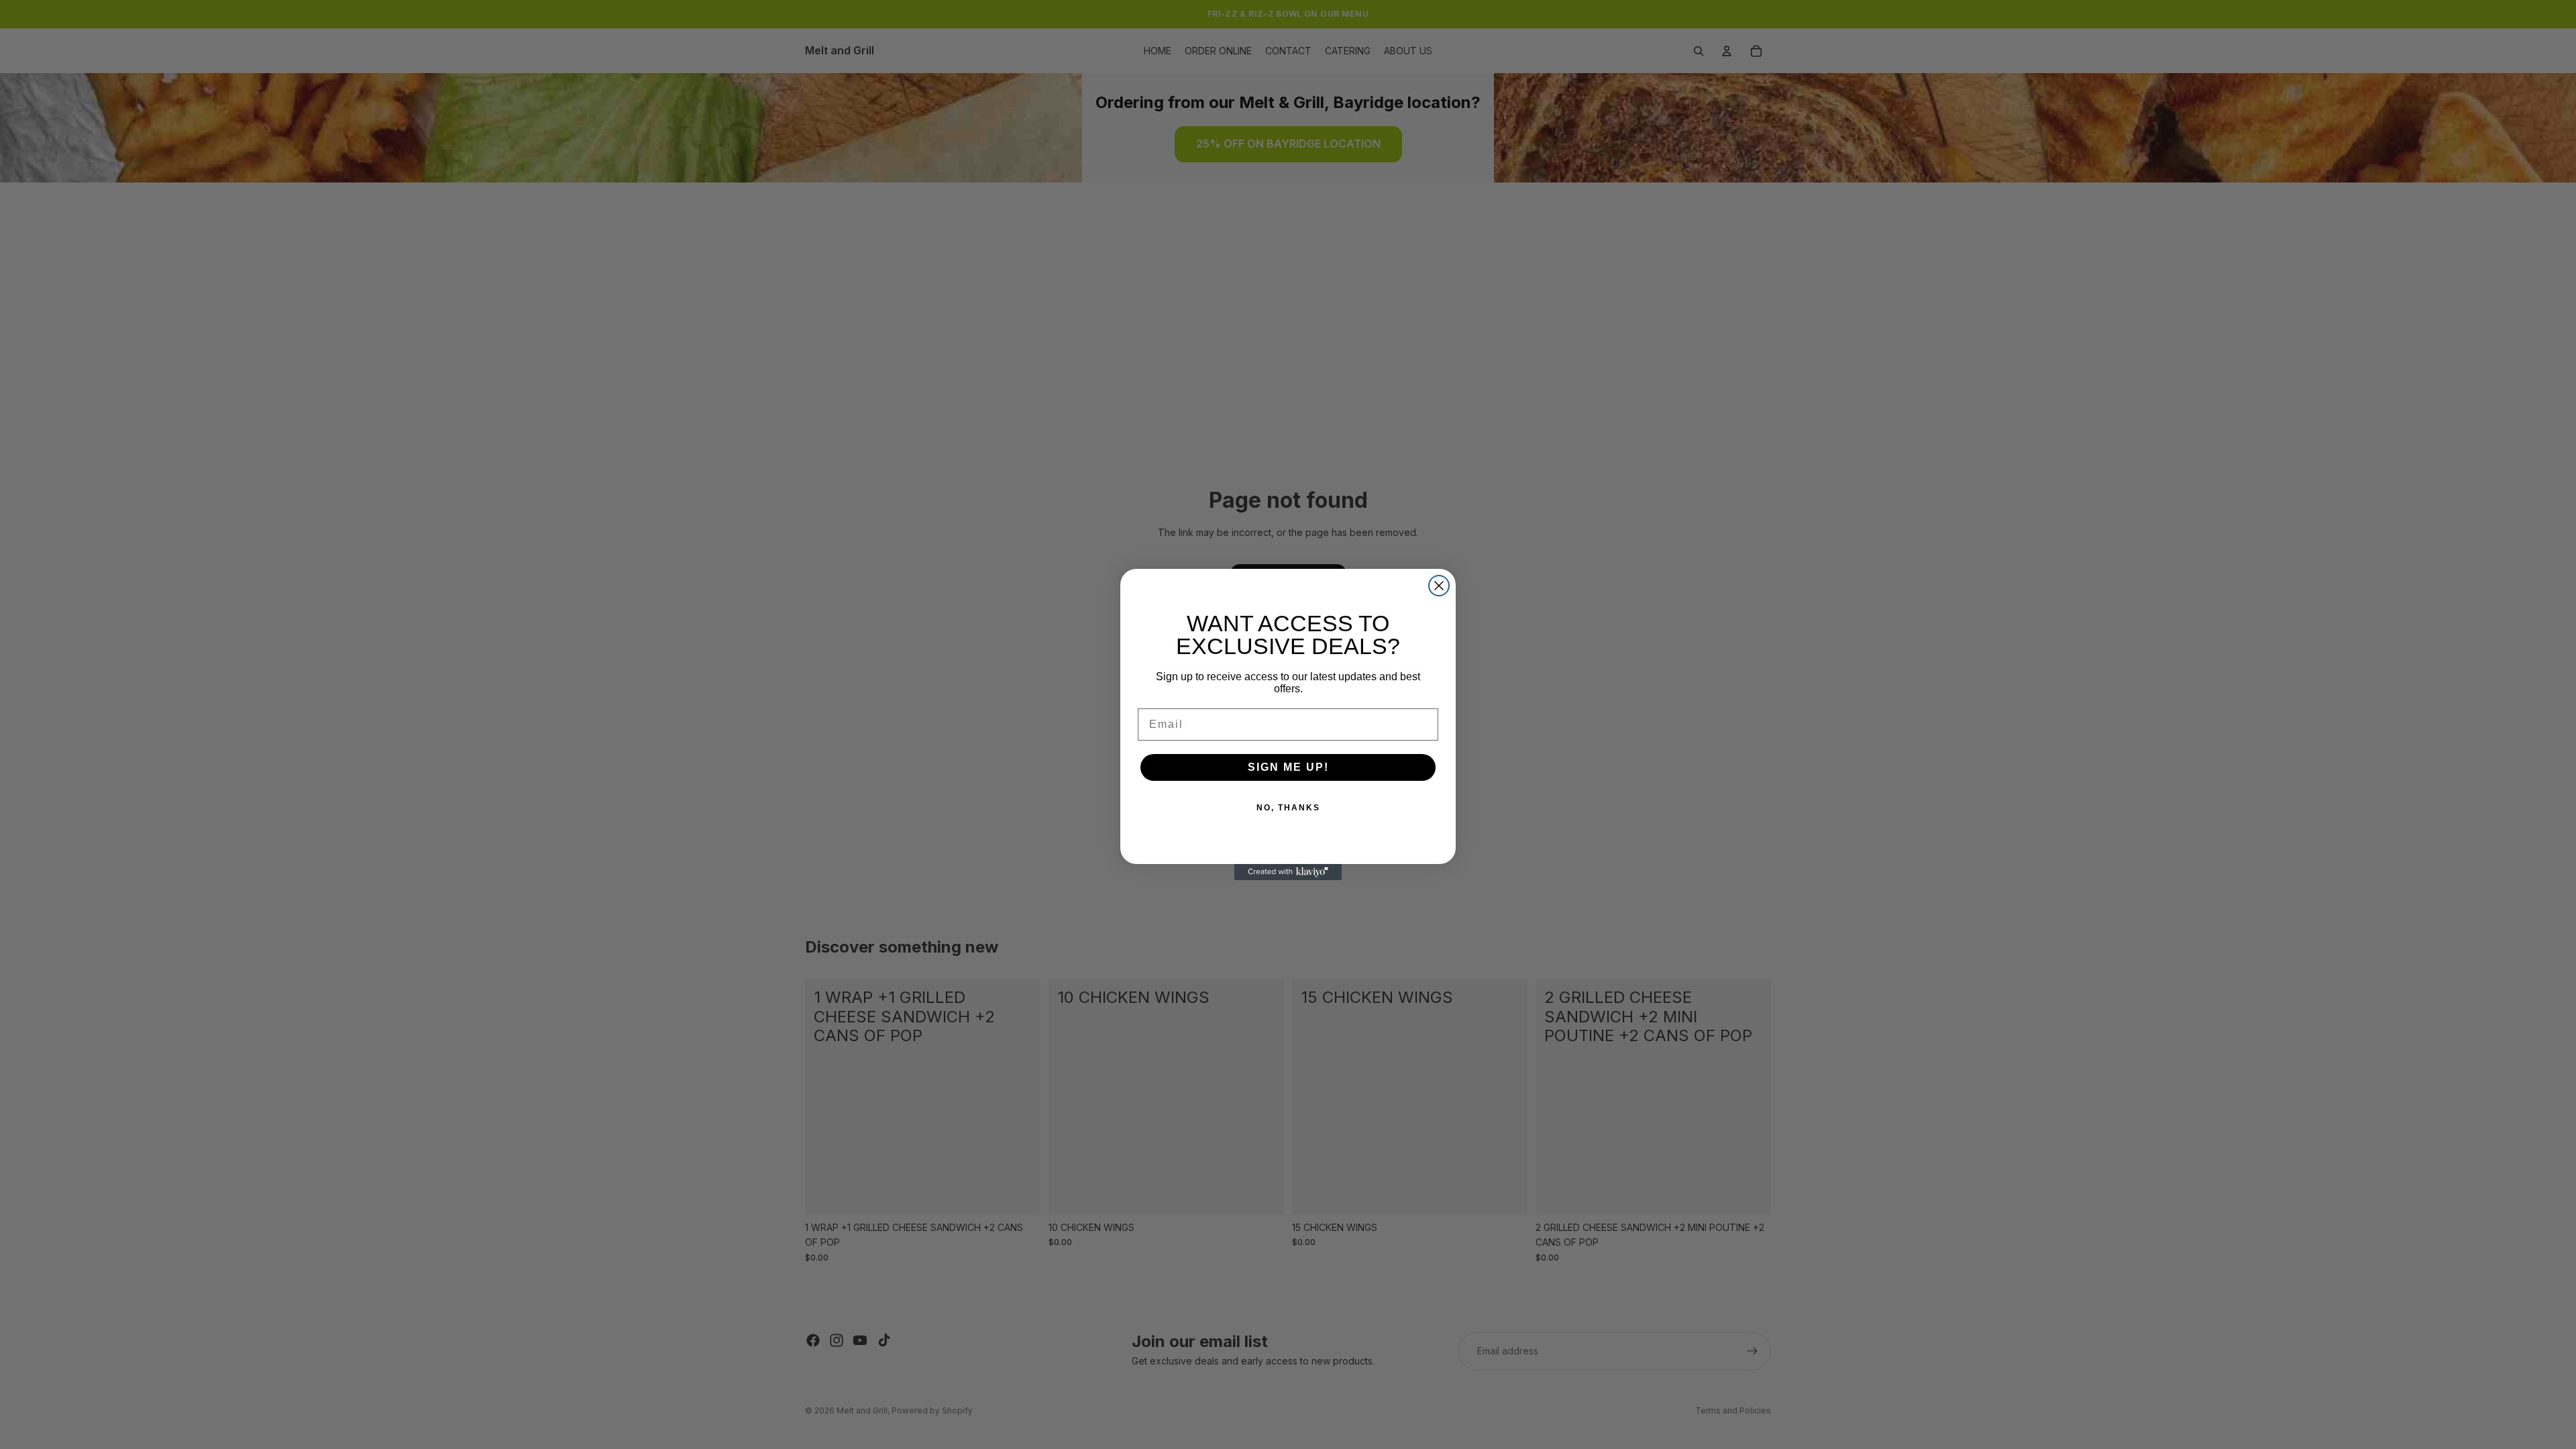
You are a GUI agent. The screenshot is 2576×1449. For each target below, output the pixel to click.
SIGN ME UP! (1288, 767)
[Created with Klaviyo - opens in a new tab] (1288, 872)
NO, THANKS (1288, 808)
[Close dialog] (1439, 586)
